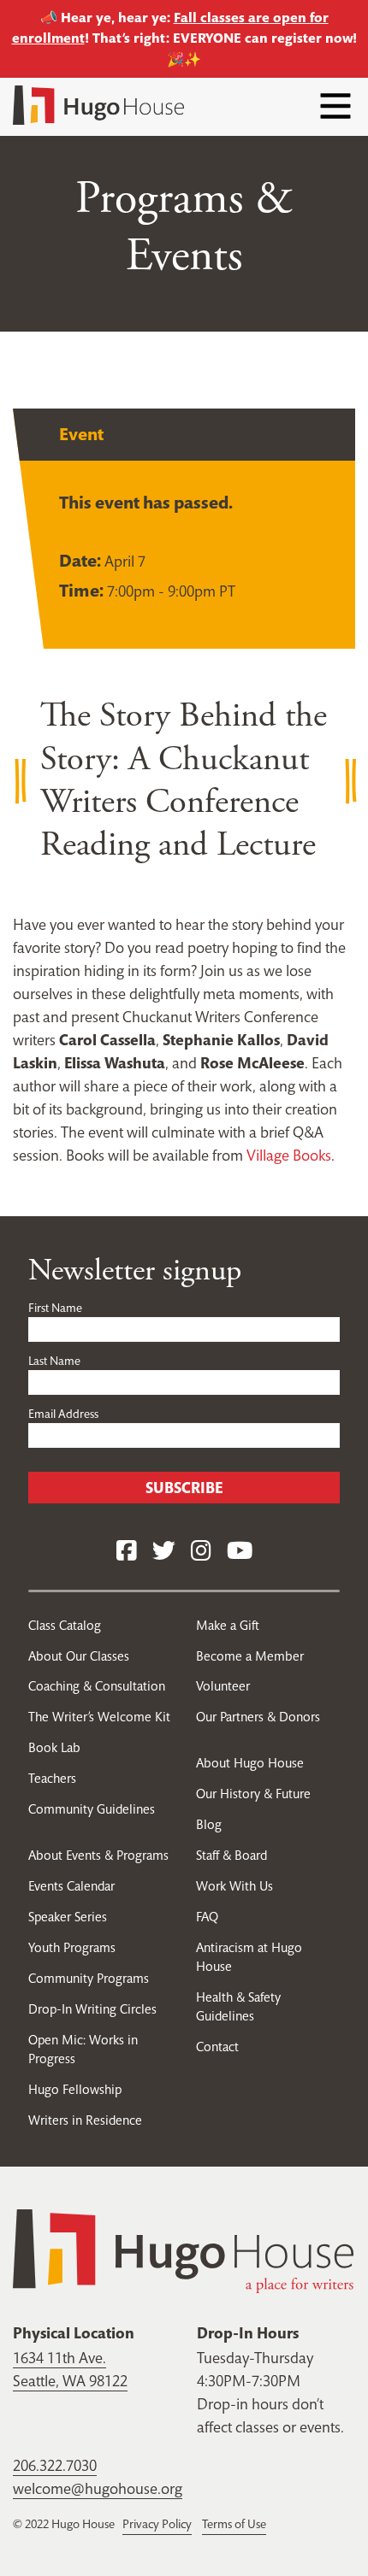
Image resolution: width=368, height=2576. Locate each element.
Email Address (63, 1414)
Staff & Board (231, 1855)
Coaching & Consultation (97, 1686)
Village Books (289, 1155)
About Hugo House (250, 1763)
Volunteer (223, 1686)
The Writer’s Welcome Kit (99, 1717)
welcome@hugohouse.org (98, 2488)
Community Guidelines (92, 1809)
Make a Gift (228, 1625)
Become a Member (250, 1656)
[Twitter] (164, 1552)
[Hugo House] (183, 2249)
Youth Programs (72, 1947)
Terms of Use (234, 2524)
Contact (217, 2047)
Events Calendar (71, 1886)
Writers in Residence (85, 2120)
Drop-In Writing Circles (92, 2009)
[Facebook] (127, 1552)
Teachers (52, 1778)
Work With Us (234, 1886)
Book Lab (54, 1747)
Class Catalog (65, 1625)
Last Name (54, 1361)
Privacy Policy (157, 2524)
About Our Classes (79, 1656)
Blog (209, 1824)
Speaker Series (68, 1917)
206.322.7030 (55, 2465)
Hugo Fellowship (75, 2089)
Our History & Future (253, 1794)
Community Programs (89, 1978)
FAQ (207, 1917)
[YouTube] (240, 1552)
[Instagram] (201, 1552)
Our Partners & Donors (258, 1717)
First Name (55, 1308)
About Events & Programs (98, 1855)
